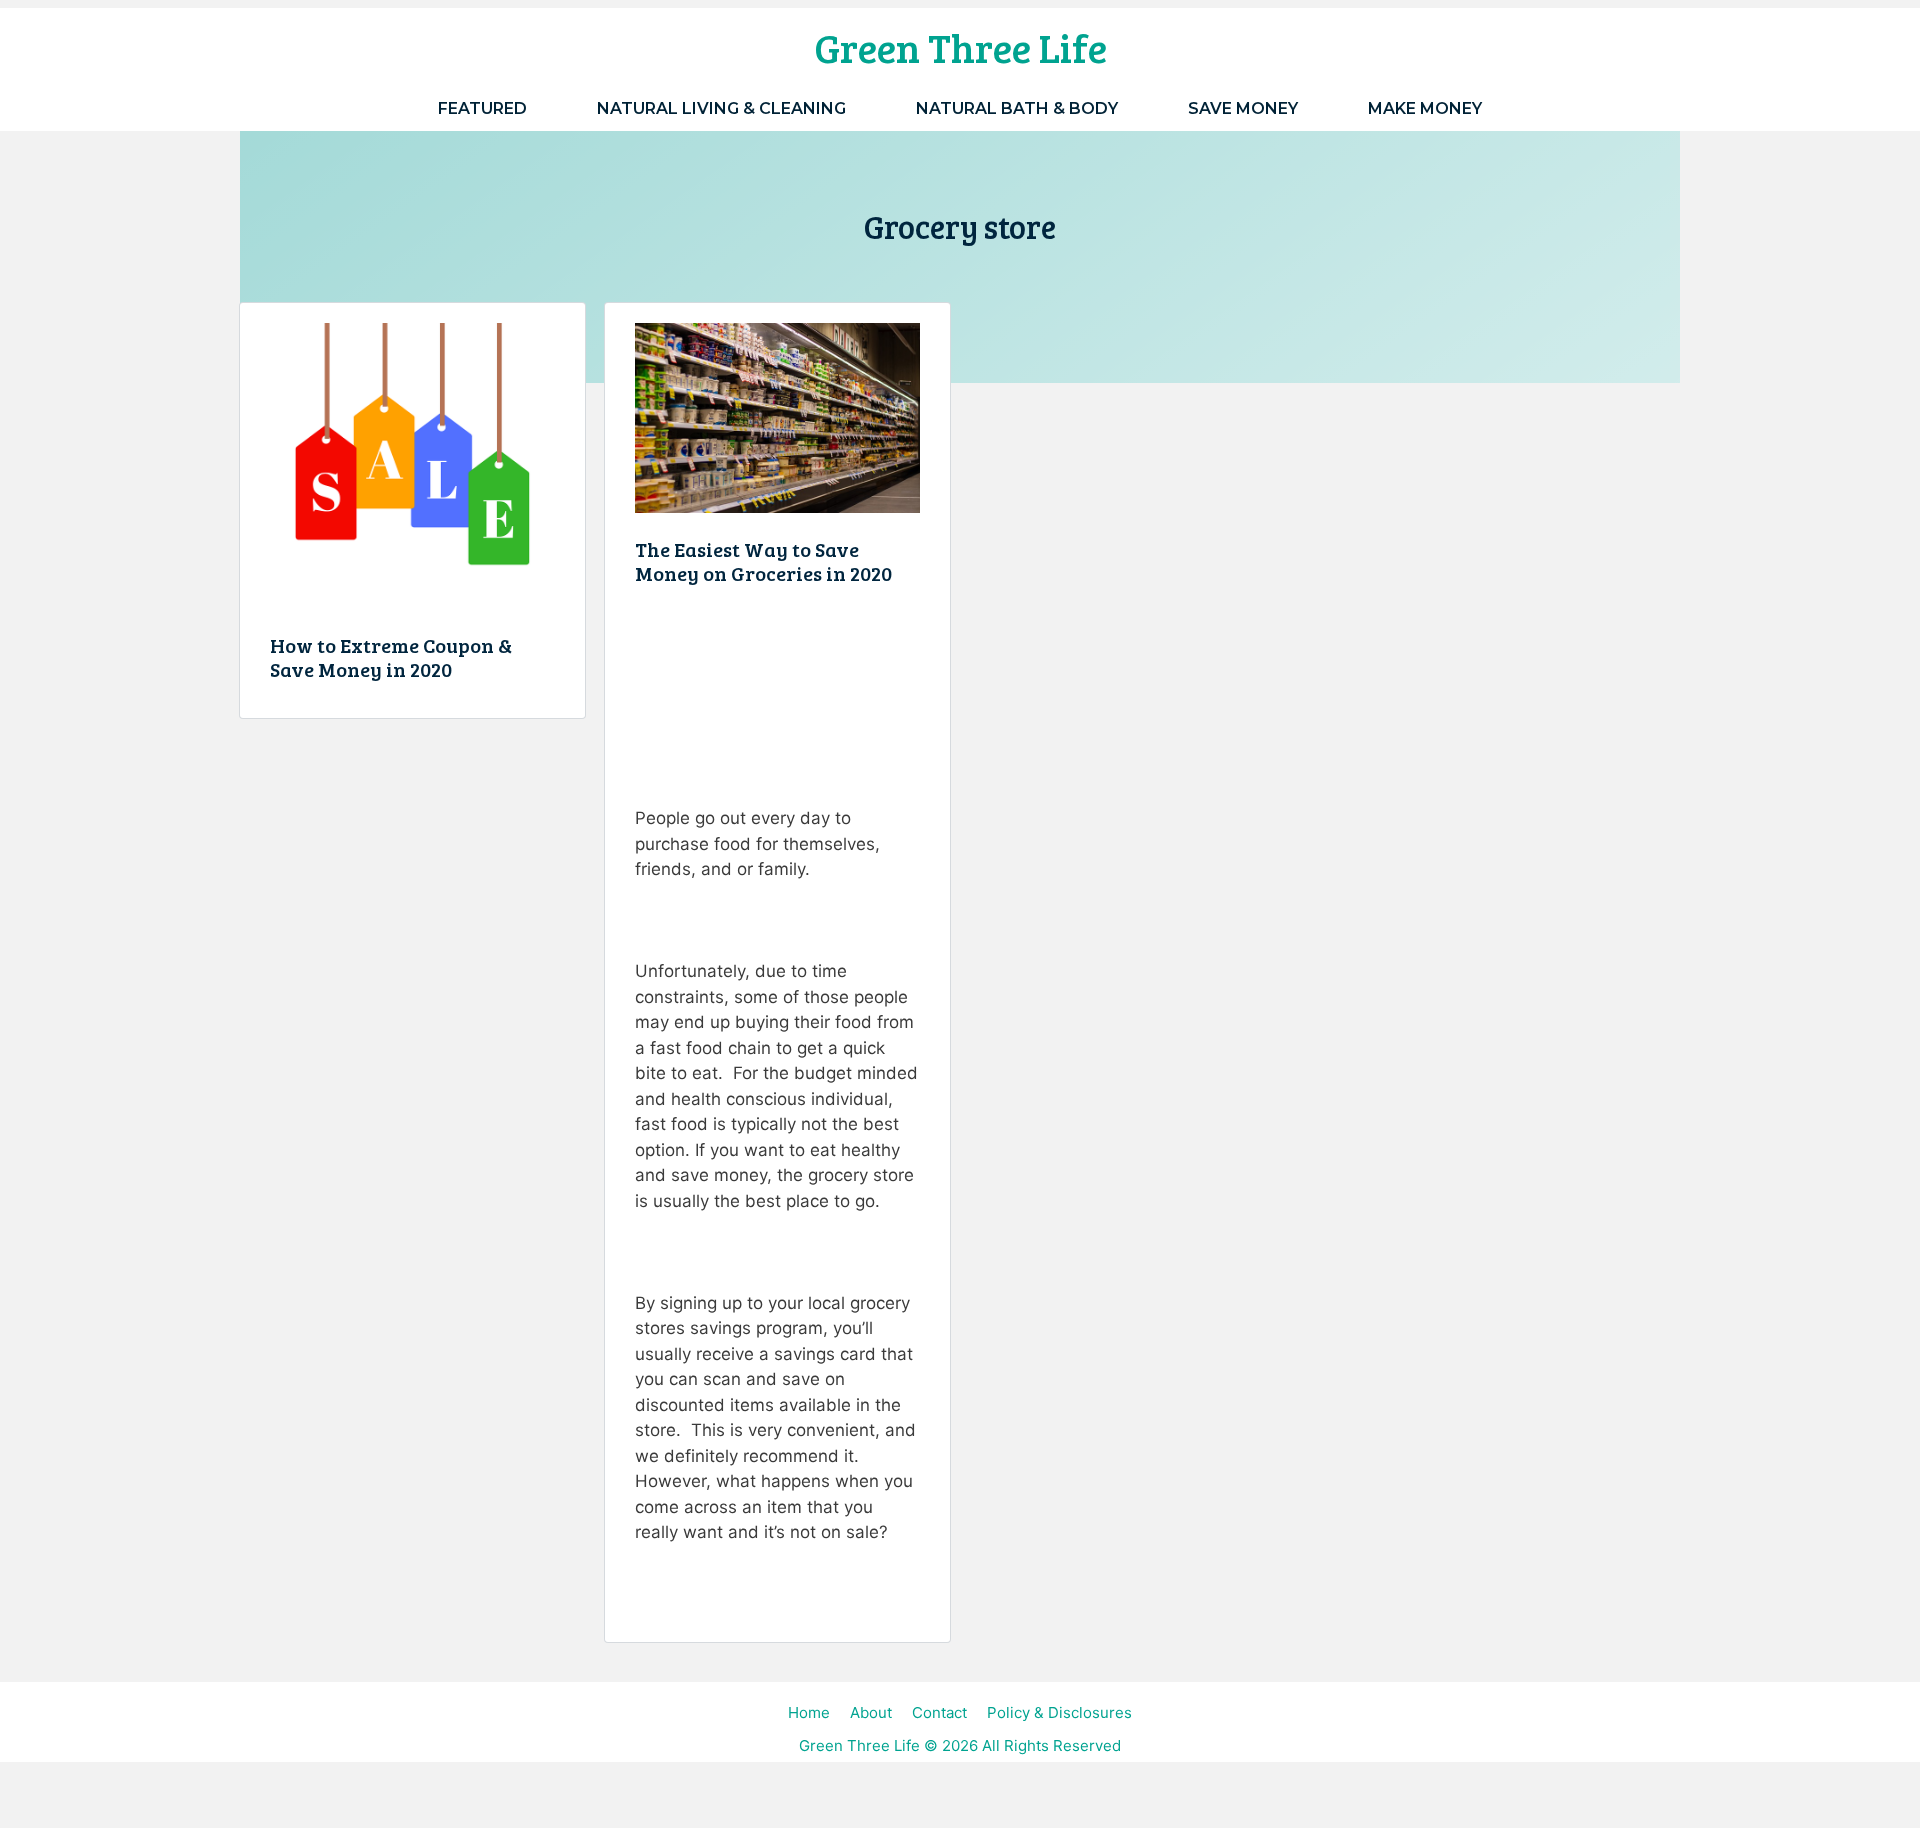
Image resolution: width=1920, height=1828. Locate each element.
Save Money (1243, 108)
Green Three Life (960, 47)
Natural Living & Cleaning (721, 108)
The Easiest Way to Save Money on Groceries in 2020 (763, 561)
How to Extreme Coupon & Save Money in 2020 (391, 657)
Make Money (1425, 108)
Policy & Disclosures (1059, 1712)
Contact (939, 1712)
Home (809, 1712)
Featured (482, 108)
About (871, 1712)
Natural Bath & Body (1017, 108)
